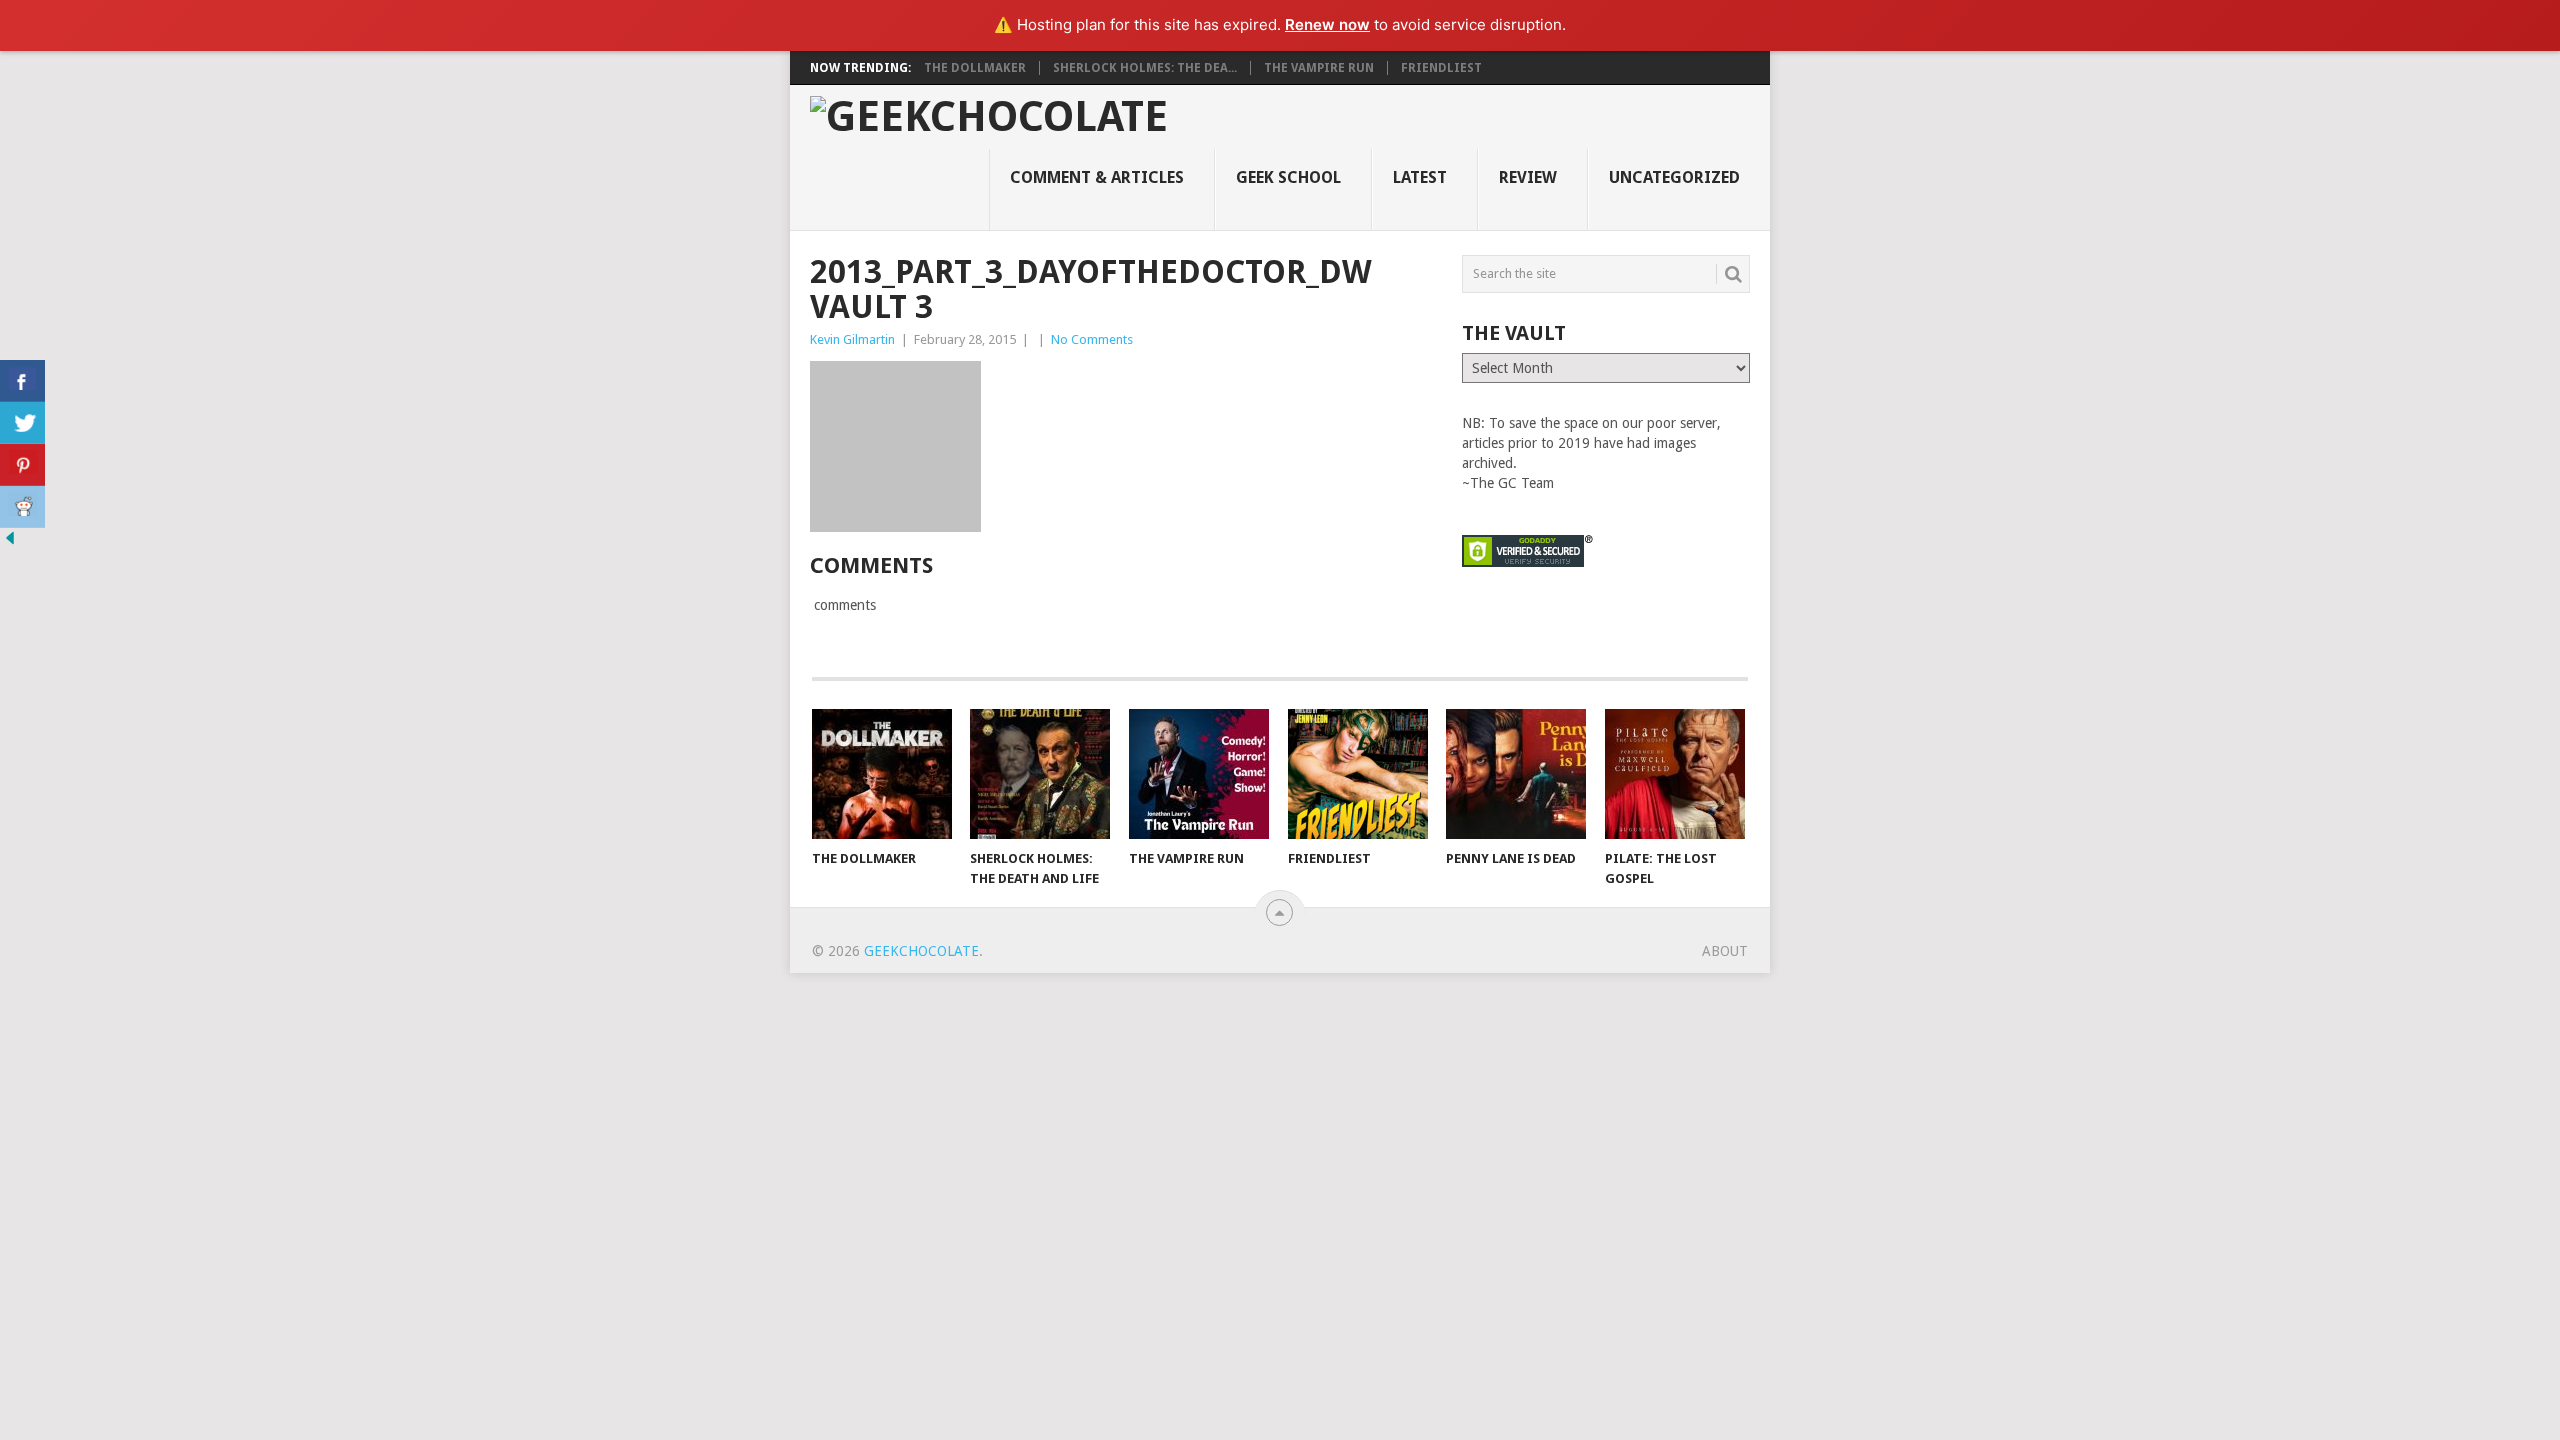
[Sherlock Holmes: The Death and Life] (1040, 774)
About (1725, 951)
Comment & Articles (1097, 177)
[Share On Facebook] (22, 381)
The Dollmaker (975, 68)
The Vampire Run (1319, 68)
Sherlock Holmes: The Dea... (1145, 68)
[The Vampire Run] (1199, 774)
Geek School (1288, 177)
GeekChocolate (921, 951)
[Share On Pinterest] (22, 465)
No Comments (1092, 339)
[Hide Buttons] (10, 543)
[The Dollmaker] (882, 774)
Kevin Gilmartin (852, 339)
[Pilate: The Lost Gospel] (1675, 774)
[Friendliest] (1358, 774)
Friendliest (1441, 68)
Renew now (1327, 24)
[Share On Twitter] (22, 423)
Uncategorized (1674, 177)
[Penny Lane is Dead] (1516, 774)
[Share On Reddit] (22, 507)
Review (1528, 177)
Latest (1420, 177)
